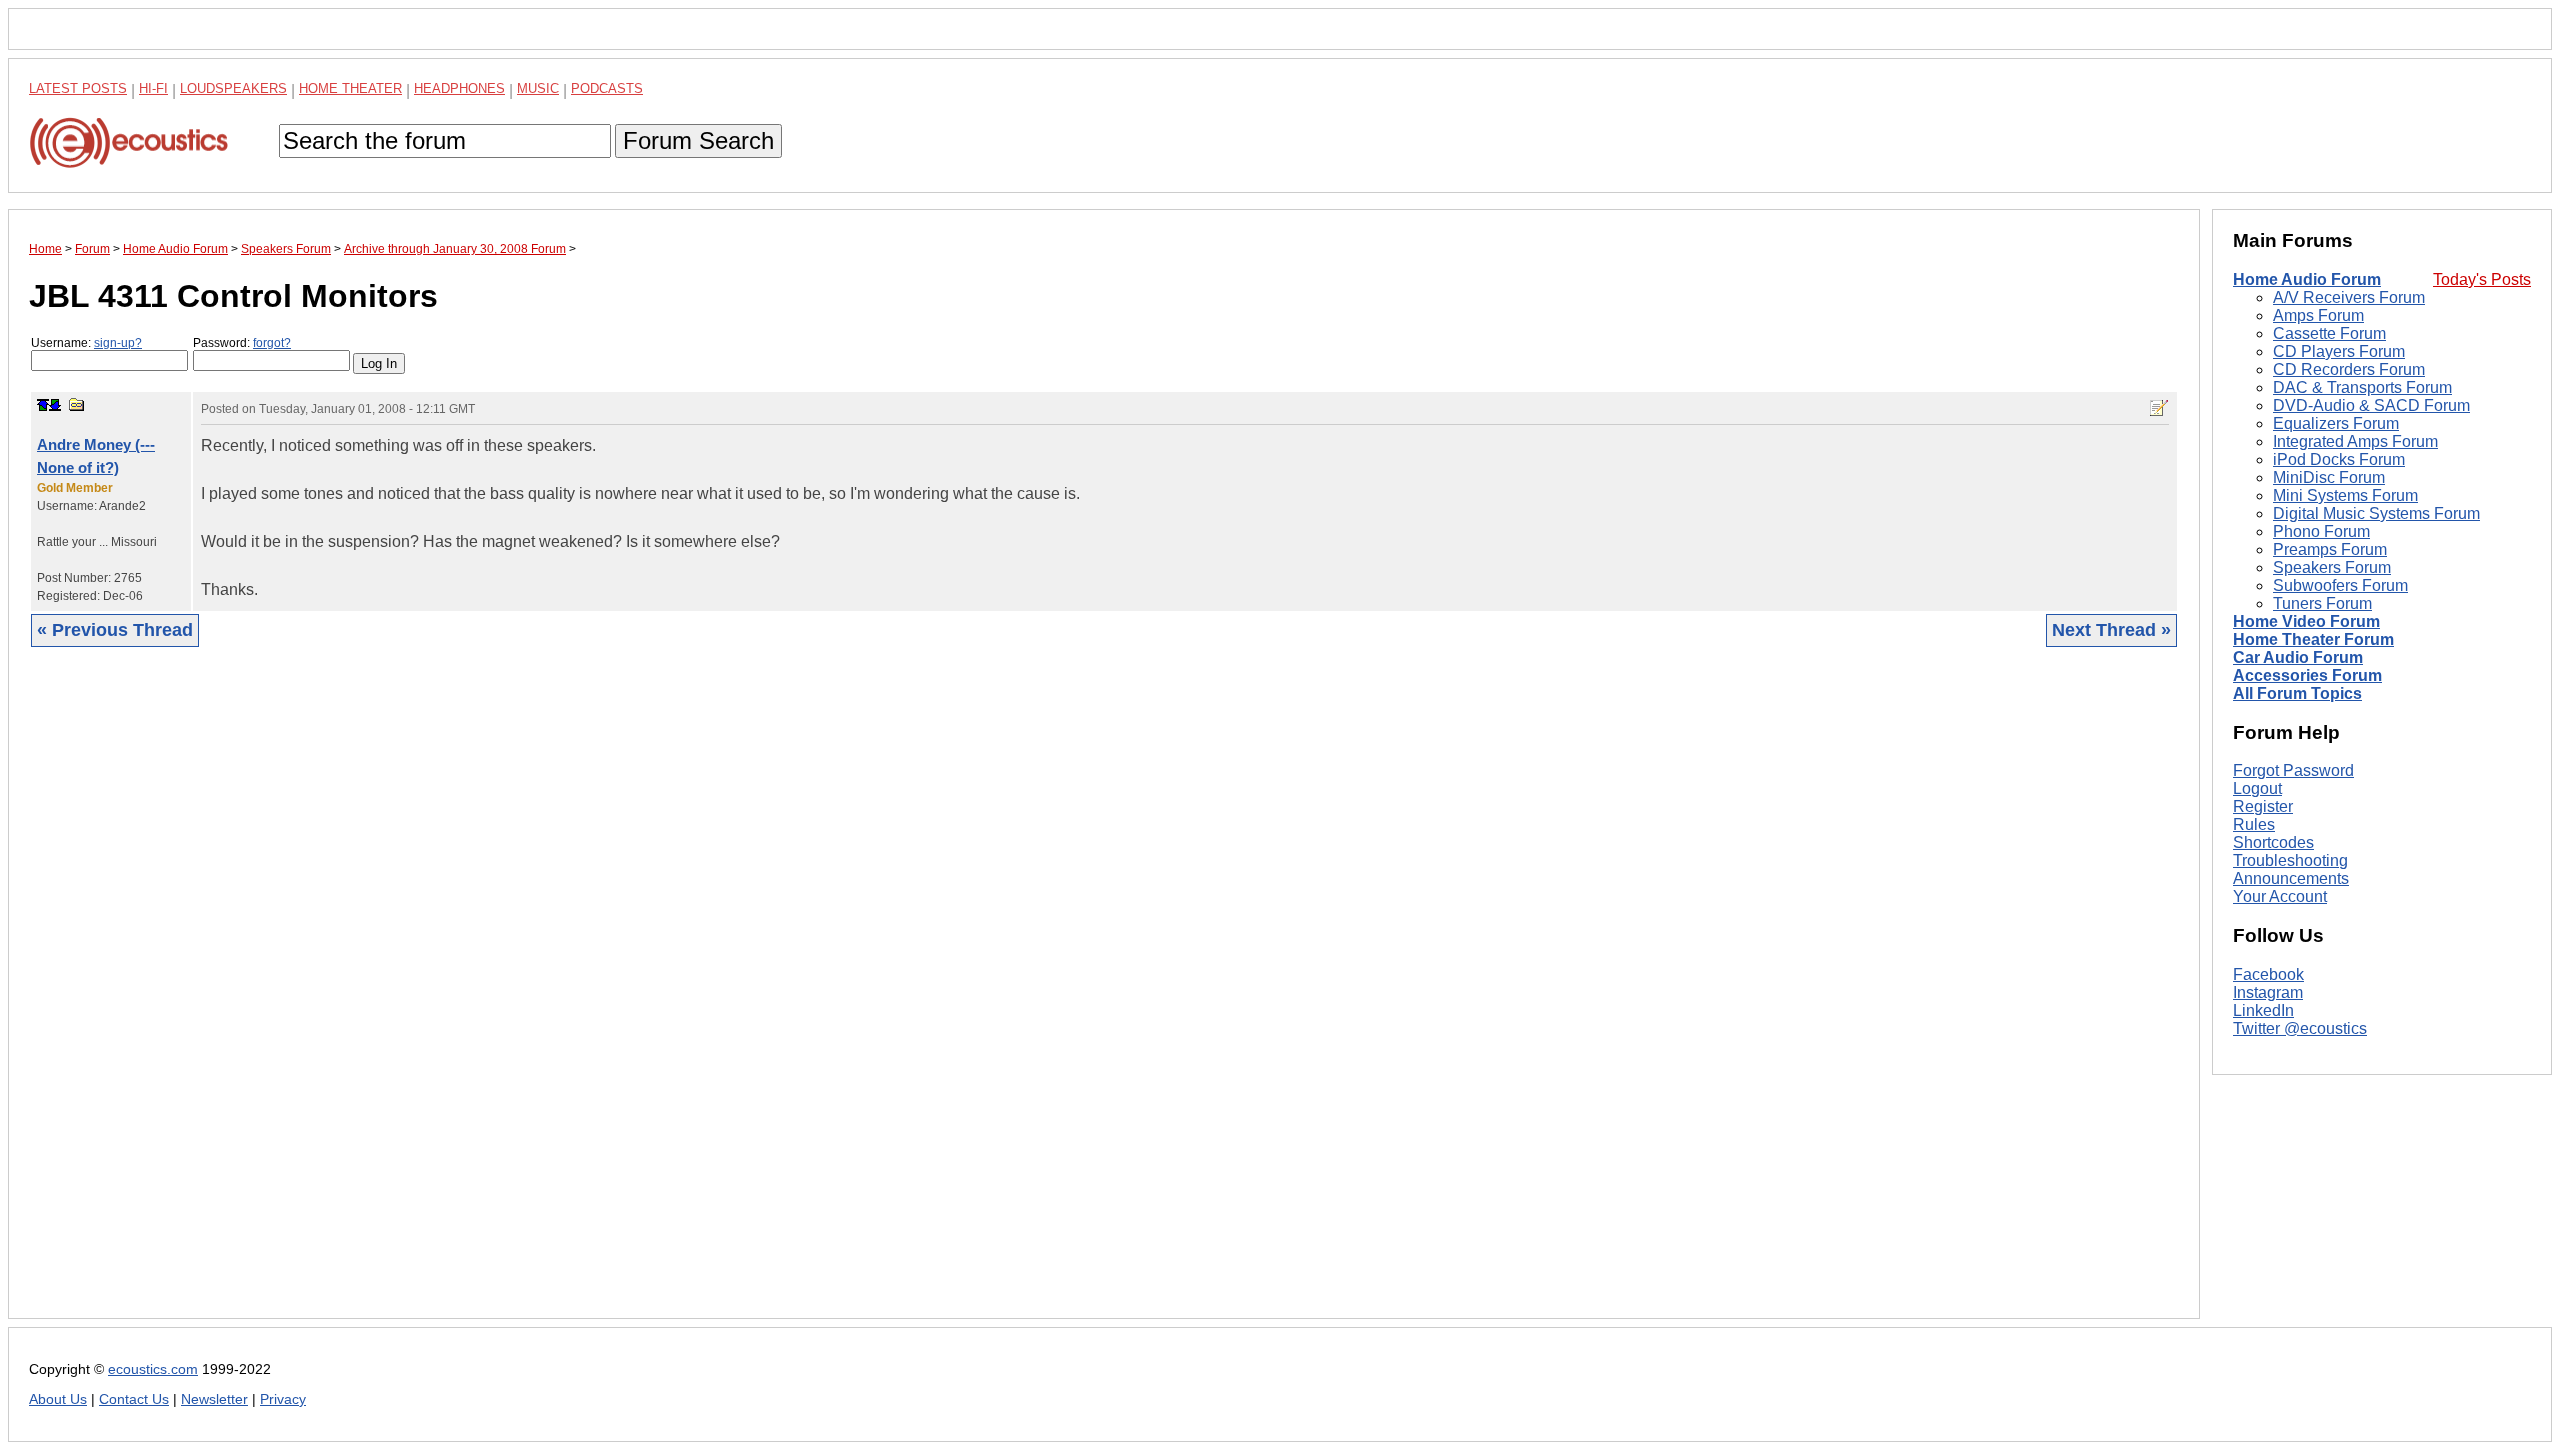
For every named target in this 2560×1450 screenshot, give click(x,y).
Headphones (459, 88)
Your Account (2280, 896)
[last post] (55, 405)
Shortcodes (2273, 842)
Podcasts (607, 88)
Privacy (283, 1399)
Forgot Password (2293, 770)
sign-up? (118, 343)
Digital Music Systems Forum (2376, 513)
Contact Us (134, 1399)
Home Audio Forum (2307, 279)
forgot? (272, 343)
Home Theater (350, 88)
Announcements (2291, 878)
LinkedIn (2263, 1010)
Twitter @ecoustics (2300, 1028)
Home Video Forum (2306, 621)
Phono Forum (2321, 531)
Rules (2254, 824)
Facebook (2268, 974)
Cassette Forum (2329, 333)
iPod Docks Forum (2339, 459)
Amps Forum (2318, 315)
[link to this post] (77, 404)
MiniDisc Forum (2329, 477)
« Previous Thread (115, 630)
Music (538, 88)
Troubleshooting (2290, 860)
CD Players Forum (2339, 351)
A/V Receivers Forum (2349, 297)
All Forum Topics (2297, 693)
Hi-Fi (153, 88)
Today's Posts (2482, 279)
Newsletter (214, 1399)
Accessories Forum (2307, 675)
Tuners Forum (2322, 603)
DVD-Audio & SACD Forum (2371, 405)
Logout (2257, 788)
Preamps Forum (2330, 549)
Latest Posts (78, 88)
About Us (58, 1399)
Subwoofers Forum (2340, 585)
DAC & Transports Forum (2362, 387)
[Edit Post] (2159, 408)
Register (2263, 806)
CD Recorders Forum (2349, 369)
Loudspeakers (233, 88)
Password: (242, 343)
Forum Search (698, 140)
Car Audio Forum (2298, 657)
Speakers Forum (2332, 567)
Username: (86, 343)
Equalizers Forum (2336, 423)
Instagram (2268, 992)
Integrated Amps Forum (2355, 441)
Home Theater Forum (2313, 639)
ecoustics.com (153, 1369)
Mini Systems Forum (2345, 495)
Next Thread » (2111, 630)
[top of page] (43, 405)
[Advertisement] (629, 998)
